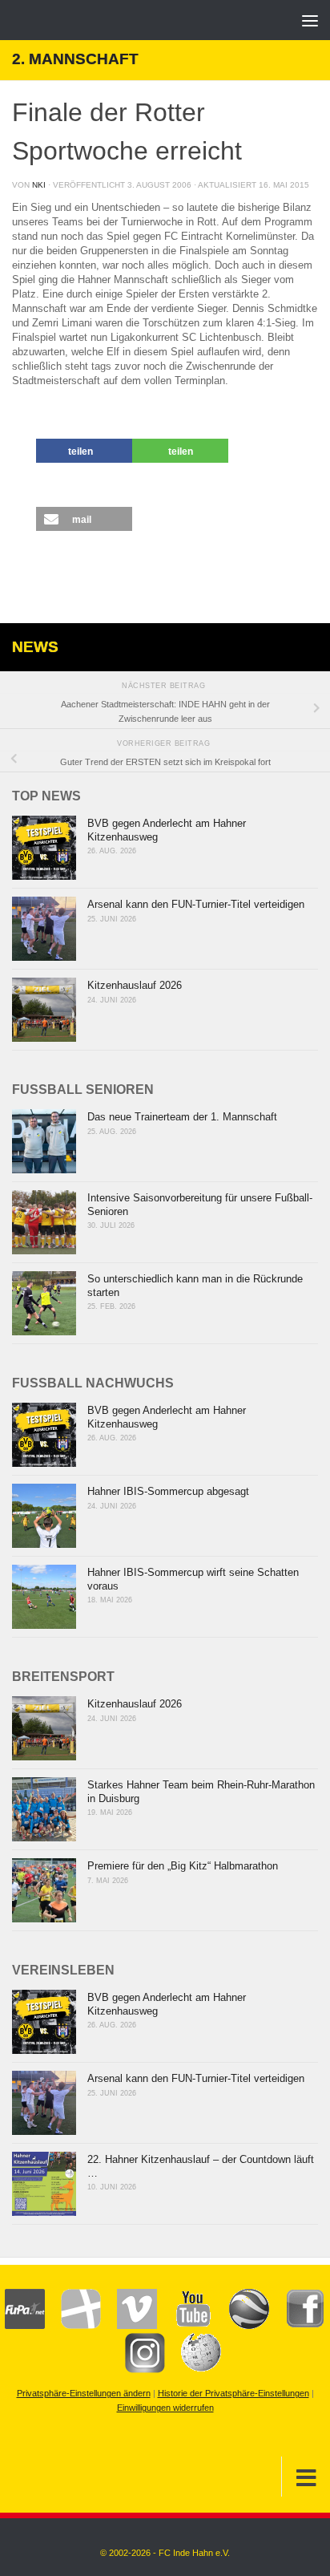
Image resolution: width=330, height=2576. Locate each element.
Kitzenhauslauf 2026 (135, 985)
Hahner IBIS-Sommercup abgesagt (168, 1491)
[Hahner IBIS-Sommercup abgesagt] (44, 1516)
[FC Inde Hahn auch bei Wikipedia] (193, 2370)
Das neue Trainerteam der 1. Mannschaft (182, 1117)
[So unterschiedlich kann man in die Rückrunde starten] (44, 1303)
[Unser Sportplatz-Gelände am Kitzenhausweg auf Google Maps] (241, 2326)
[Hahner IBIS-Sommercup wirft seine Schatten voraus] (44, 1597)
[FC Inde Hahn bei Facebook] (297, 2326)
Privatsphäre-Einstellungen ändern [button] (84, 2393)
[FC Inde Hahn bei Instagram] (137, 2370)
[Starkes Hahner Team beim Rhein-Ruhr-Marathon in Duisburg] (44, 1809)
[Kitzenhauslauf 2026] (44, 1010)
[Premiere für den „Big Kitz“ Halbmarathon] (44, 1890)
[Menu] (310, 20)
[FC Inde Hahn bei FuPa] (25, 2326)
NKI (39, 185)
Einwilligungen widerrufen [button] (165, 2408)
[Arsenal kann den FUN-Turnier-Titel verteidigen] (44, 929)
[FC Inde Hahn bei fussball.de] (73, 2326)
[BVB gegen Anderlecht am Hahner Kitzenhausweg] (44, 848)
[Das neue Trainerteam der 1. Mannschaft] (44, 1141)
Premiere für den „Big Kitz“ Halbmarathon (183, 1866)
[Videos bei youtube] (185, 2326)
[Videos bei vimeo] (129, 2326)
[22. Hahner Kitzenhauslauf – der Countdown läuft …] (44, 2184)
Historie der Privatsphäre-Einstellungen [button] (233, 2393)
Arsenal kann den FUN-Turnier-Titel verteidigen (196, 904)
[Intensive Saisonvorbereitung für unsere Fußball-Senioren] (44, 1222)
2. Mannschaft (75, 59)
